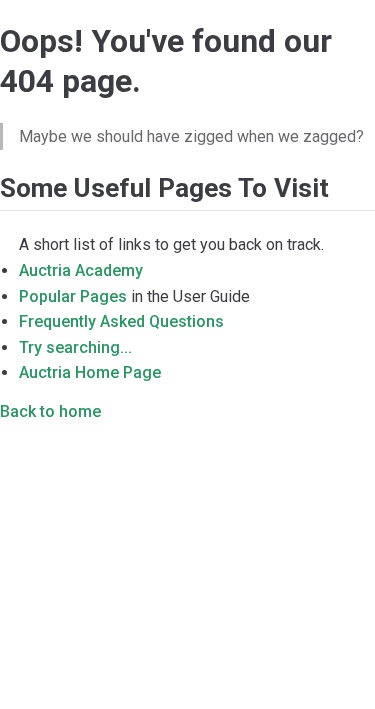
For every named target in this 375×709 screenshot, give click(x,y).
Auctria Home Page (90, 372)
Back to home (50, 411)
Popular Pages (73, 296)
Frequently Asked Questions (121, 321)
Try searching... (75, 347)
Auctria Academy (81, 270)
